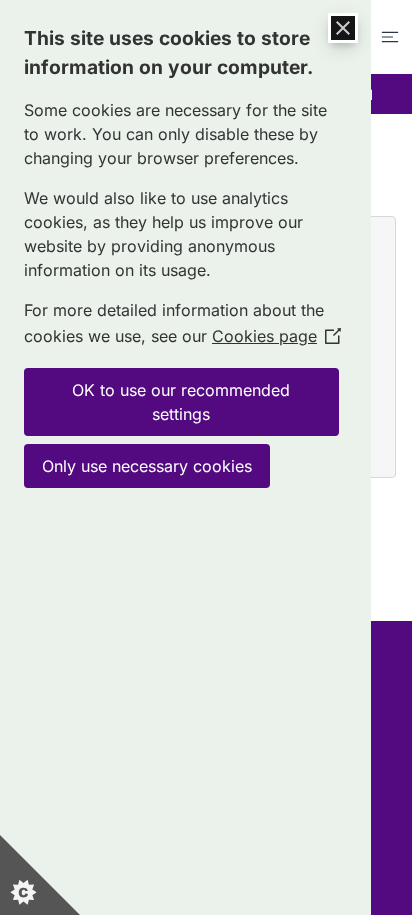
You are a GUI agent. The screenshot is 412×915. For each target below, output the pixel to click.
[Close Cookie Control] (343, 28)
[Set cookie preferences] (40, 875)
